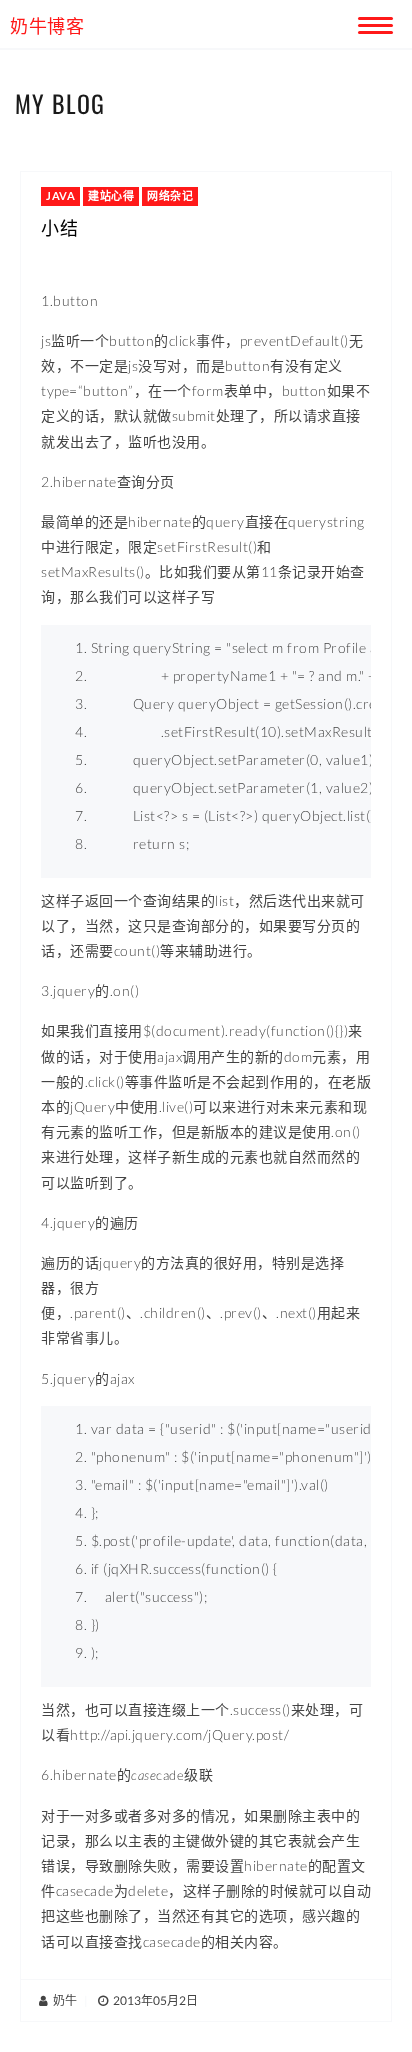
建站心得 (111, 195)
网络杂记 (170, 195)
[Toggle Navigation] (372, 22)
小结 (59, 227)
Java (60, 195)
